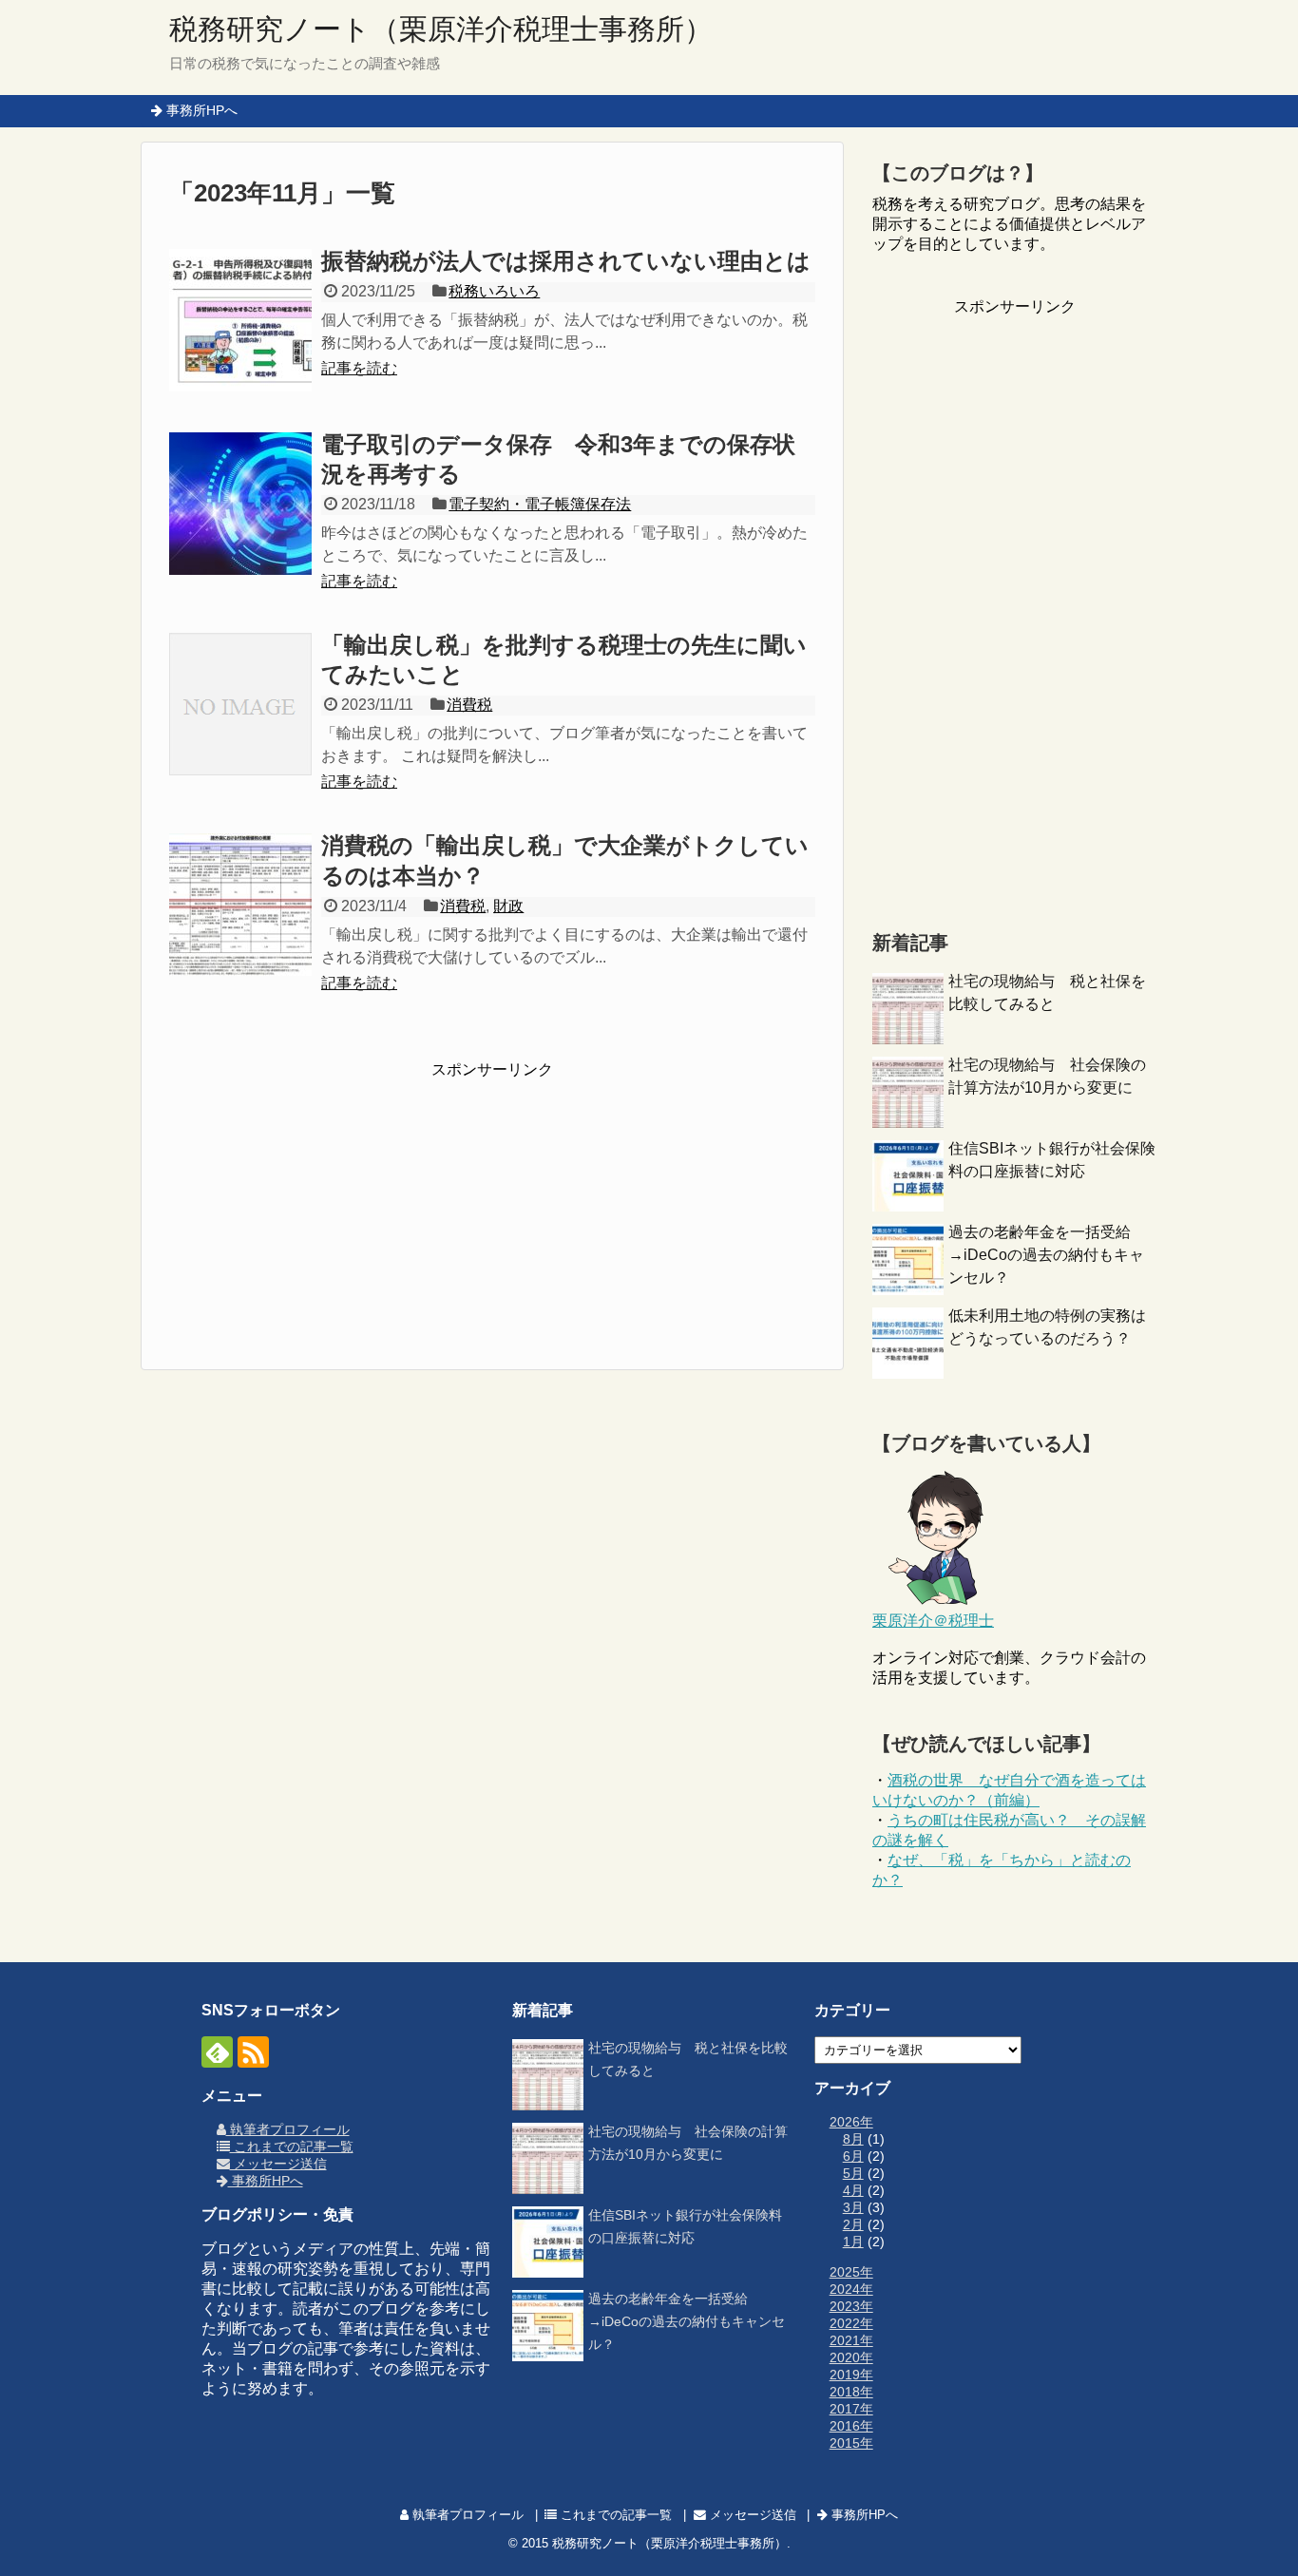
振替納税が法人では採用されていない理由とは (566, 261)
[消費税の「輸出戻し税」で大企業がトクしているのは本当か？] (240, 905)
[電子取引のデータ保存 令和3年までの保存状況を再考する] (240, 504)
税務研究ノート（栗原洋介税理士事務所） (441, 29)
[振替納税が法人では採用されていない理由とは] (240, 320)
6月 (853, 2156)
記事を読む (359, 368)
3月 (853, 2207)
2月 (853, 2224)
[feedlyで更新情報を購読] (217, 2052)
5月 (853, 2173)
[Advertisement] (492, 1199)
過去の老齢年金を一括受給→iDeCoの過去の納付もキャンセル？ (1046, 1255)
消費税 (469, 705)
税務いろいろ (494, 291)
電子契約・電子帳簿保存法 (540, 504)
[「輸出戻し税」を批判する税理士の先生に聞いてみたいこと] (240, 704)
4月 (853, 2190)
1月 (853, 2242)
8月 (853, 2139)
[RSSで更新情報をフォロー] (253, 2052)
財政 (508, 906)
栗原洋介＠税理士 (933, 1621)
